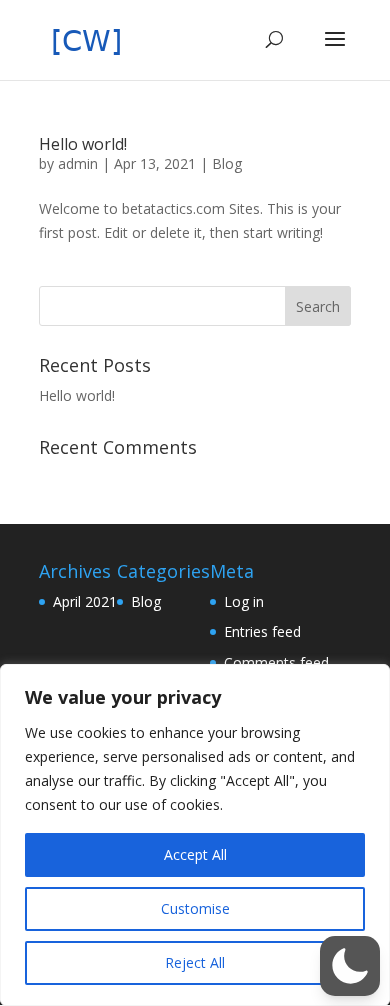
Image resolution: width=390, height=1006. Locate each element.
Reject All (195, 962)
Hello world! (83, 144)
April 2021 (85, 601)
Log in (244, 601)
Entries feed (262, 631)
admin (78, 163)
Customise (195, 908)
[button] (350, 966)
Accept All (195, 854)
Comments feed (276, 662)
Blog (227, 163)
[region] (195, 835)
